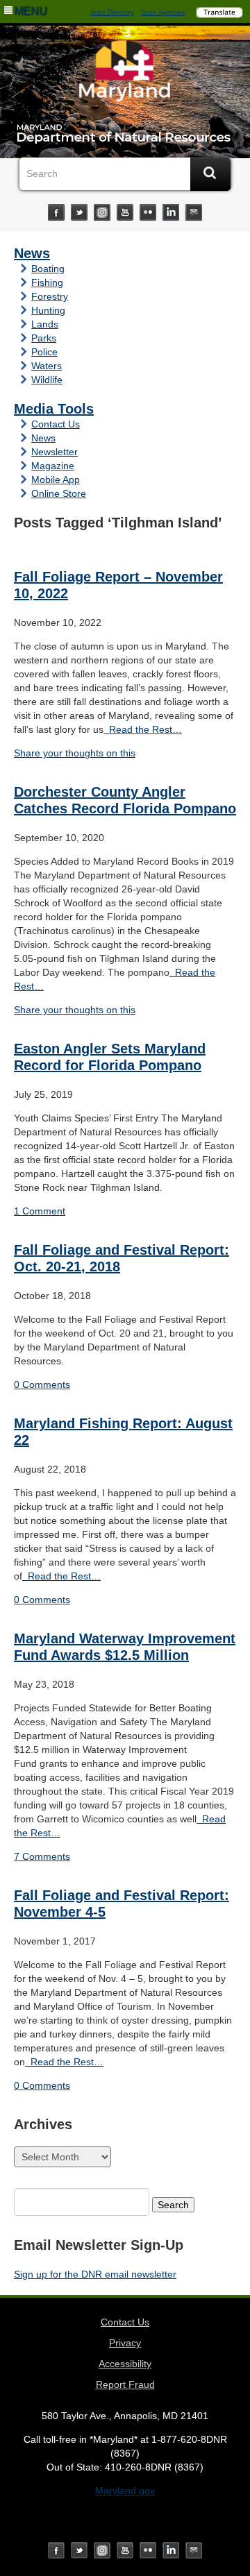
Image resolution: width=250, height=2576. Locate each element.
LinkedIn (171, 212)
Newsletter (55, 452)
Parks (44, 338)
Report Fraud (125, 2384)
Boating (48, 269)
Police (44, 352)
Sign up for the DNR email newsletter (95, 2274)
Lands (45, 324)
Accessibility (125, 2364)
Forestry (50, 296)
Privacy (125, 2343)
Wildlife (47, 380)
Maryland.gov (125, 2491)
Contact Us (56, 424)
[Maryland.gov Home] (125, 74)
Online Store (59, 493)
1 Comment (40, 1211)
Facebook (56, 212)
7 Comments (42, 1856)
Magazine (53, 466)
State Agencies (163, 12)
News (32, 253)
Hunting (48, 310)
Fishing (47, 282)
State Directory (112, 12)
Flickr (148, 212)
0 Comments (42, 1384)
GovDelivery (194, 212)
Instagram (102, 212)
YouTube (125, 212)
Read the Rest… (143, 729)
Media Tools (54, 409)
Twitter (79, 212)
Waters (47, 366)
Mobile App (56, 480)
